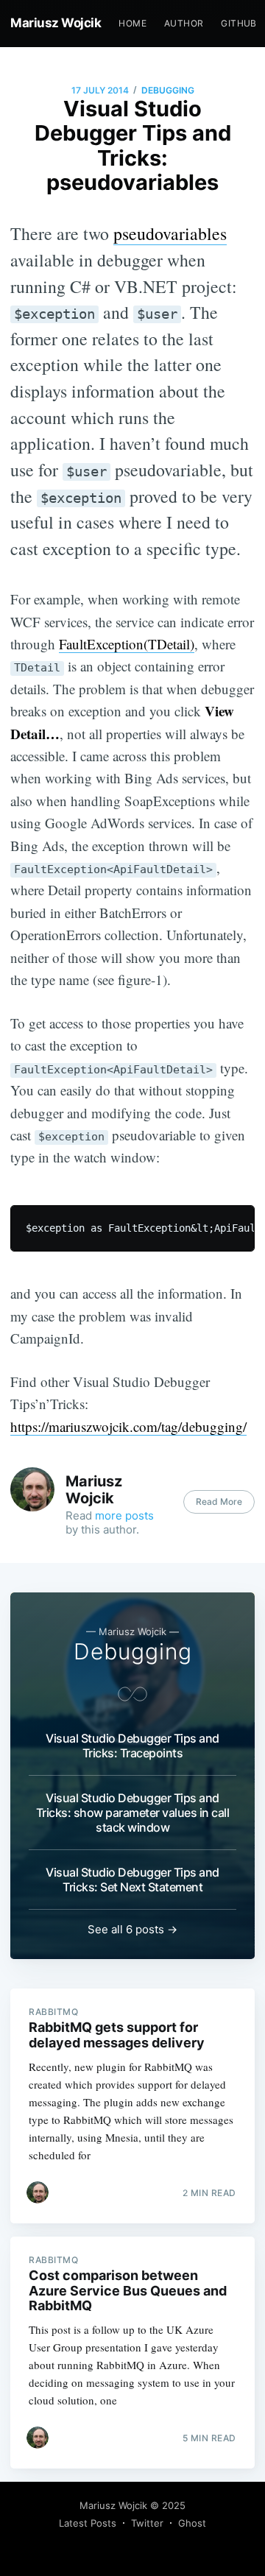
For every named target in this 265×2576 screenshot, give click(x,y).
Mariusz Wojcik (56, 23)
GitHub (239, 23)
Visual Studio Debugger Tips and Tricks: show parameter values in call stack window (133, 1813)
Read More (219, 1502)
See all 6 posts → (132, 1929)
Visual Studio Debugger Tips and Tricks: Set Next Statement (132, 1880)
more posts (124, 1515)
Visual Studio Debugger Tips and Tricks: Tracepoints (132, 1746)
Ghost (192, 2523)
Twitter (147, 2523)
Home (132, 23)
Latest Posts (88, 2523)
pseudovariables (170, 233)
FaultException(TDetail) (127, 644)
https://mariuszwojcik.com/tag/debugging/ (128, 1426)
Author (184, 23)
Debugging (168, 90)
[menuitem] (132, 23)
